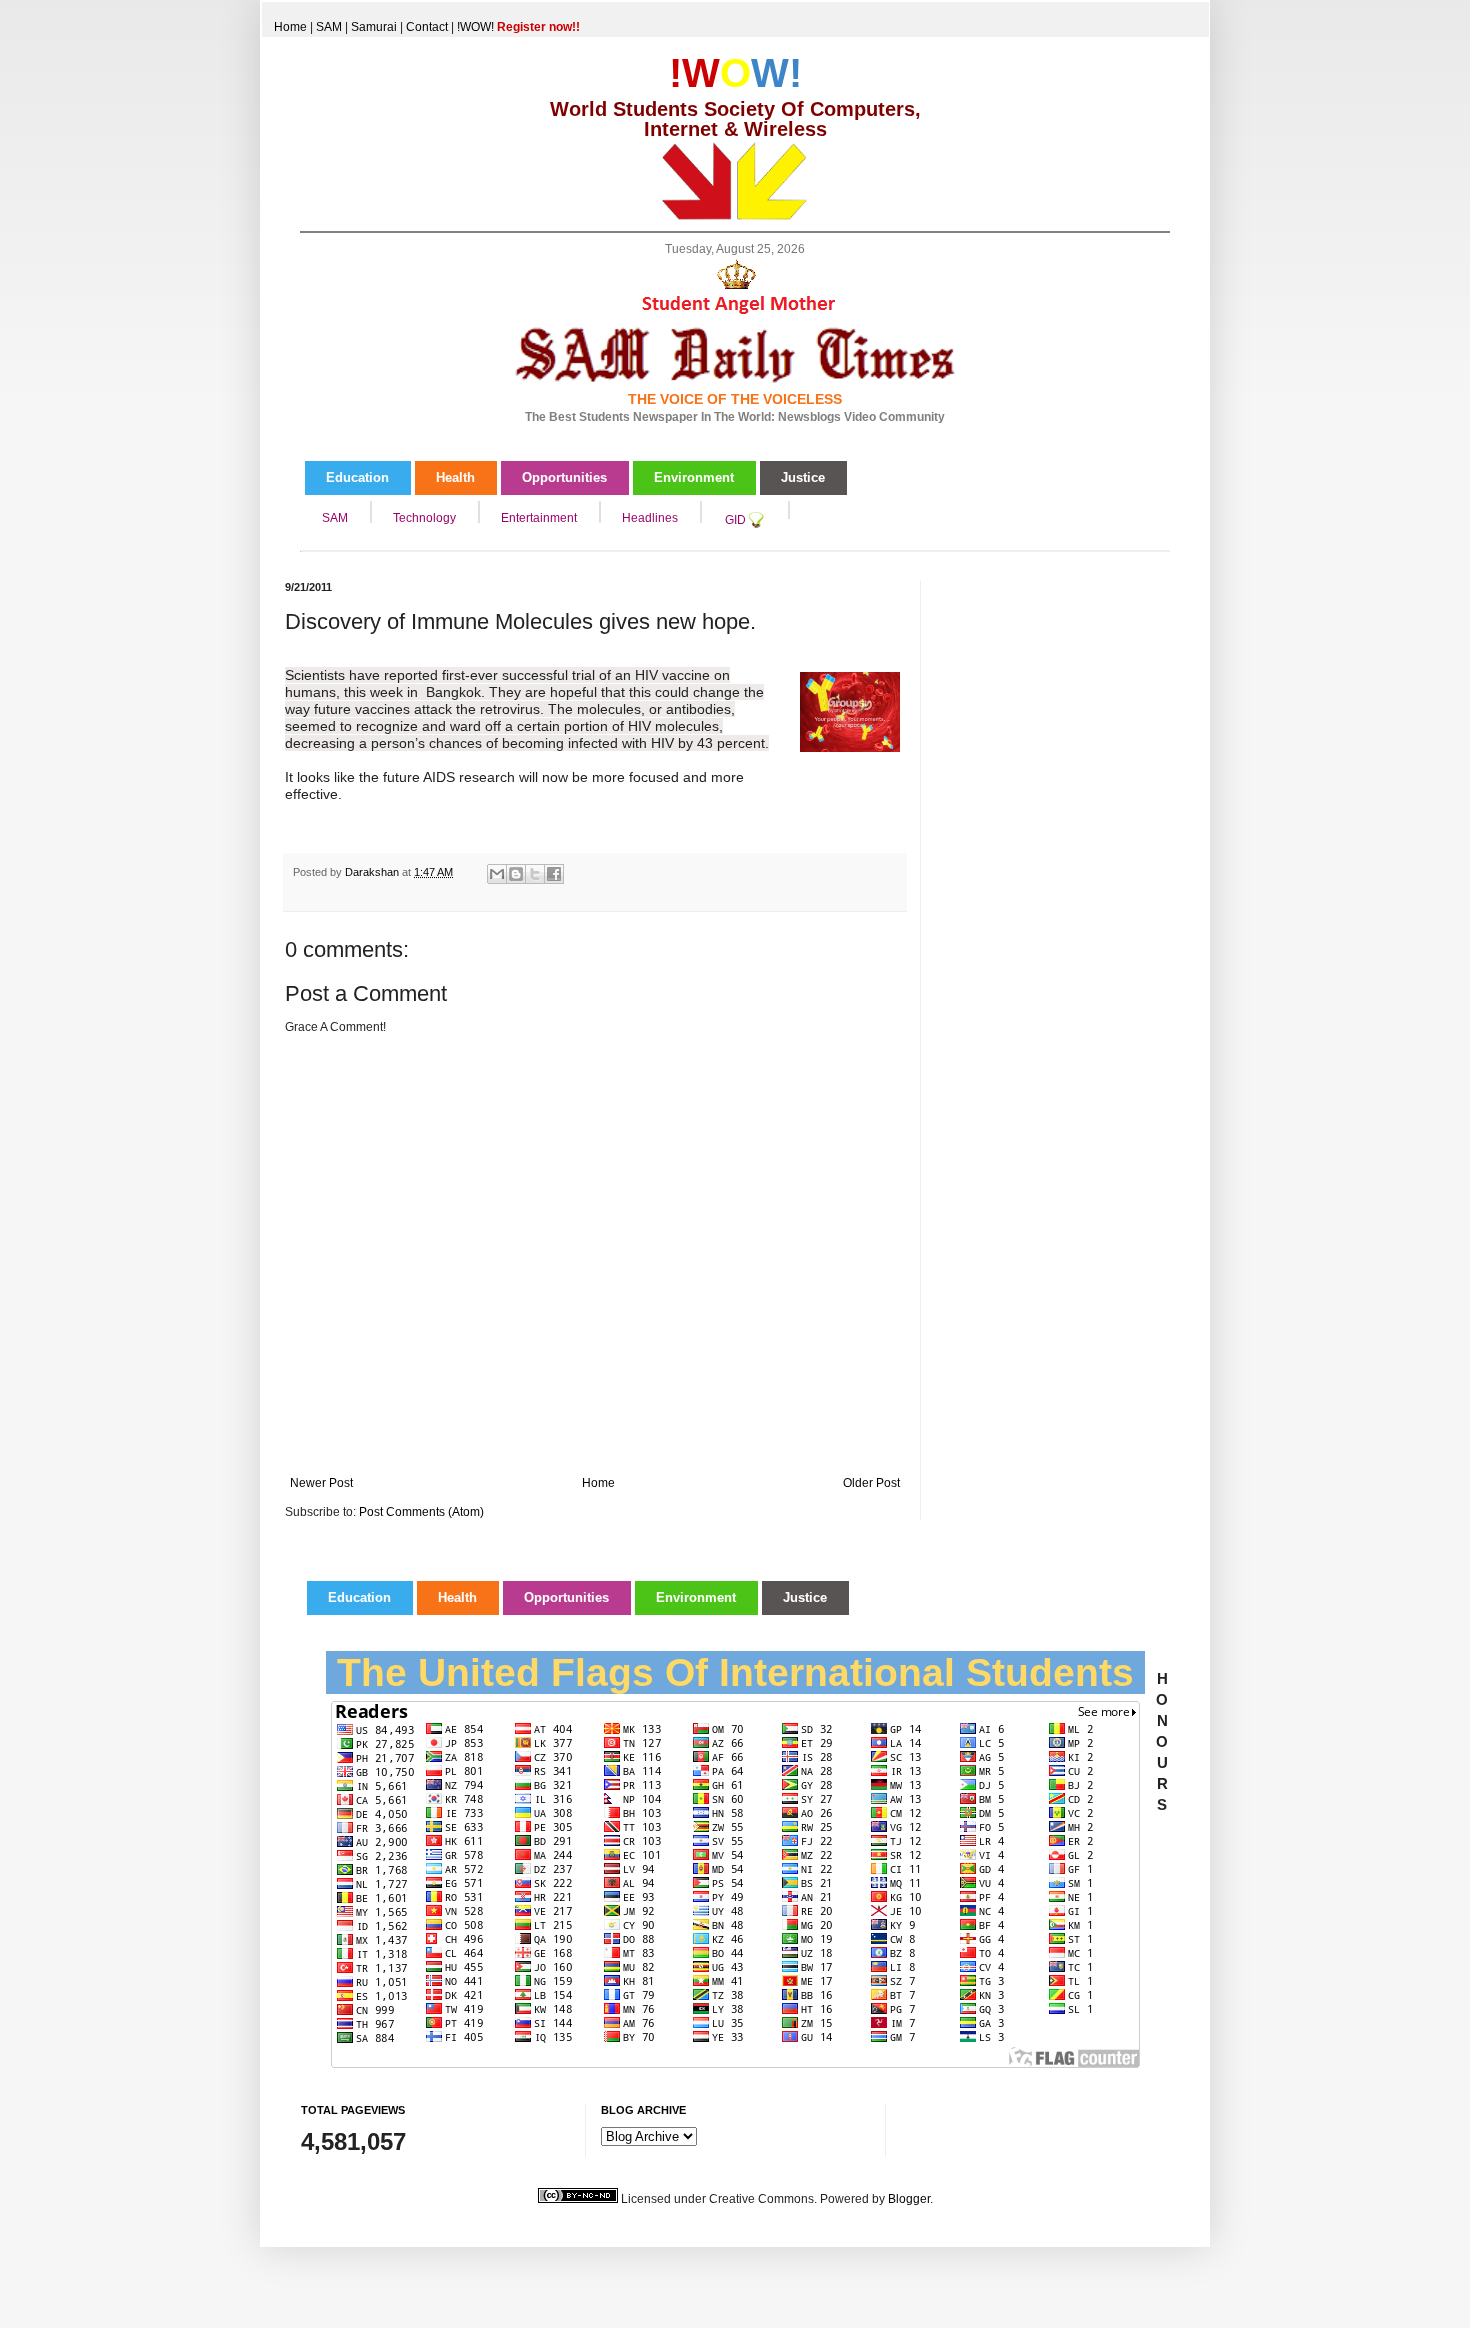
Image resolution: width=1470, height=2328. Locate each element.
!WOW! (518, 27)
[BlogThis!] (516, 874)
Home (290, 27)
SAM (329, 27)
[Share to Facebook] (554, 874)
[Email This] (497, 874)
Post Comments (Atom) (421, 1512)
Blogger (909, 2199)
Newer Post (321, 1483)
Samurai (374, 27)
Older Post (871, 1483)
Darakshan (373, 872)
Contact (427, 27)
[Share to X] (535, 874)
